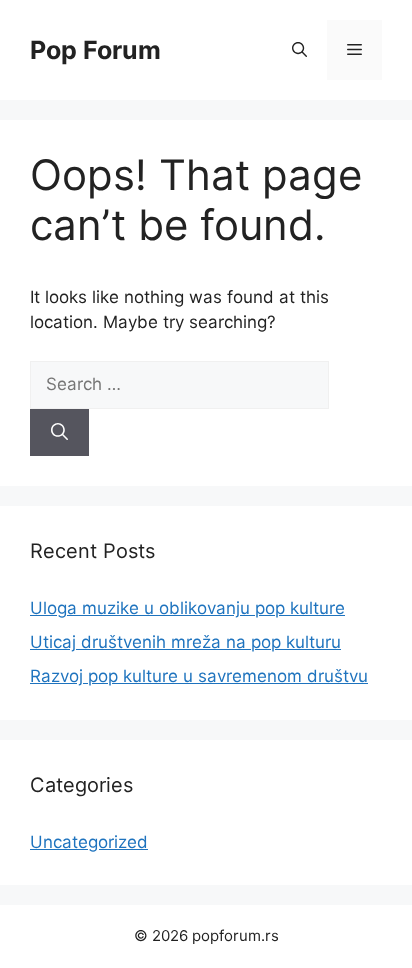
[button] (299, 50)
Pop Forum (95, 50)
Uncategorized (89, 842)
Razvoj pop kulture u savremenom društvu (199, 676)
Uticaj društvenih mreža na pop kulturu (185, 642)
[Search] (59, 433)
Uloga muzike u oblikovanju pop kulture (187, 608)
